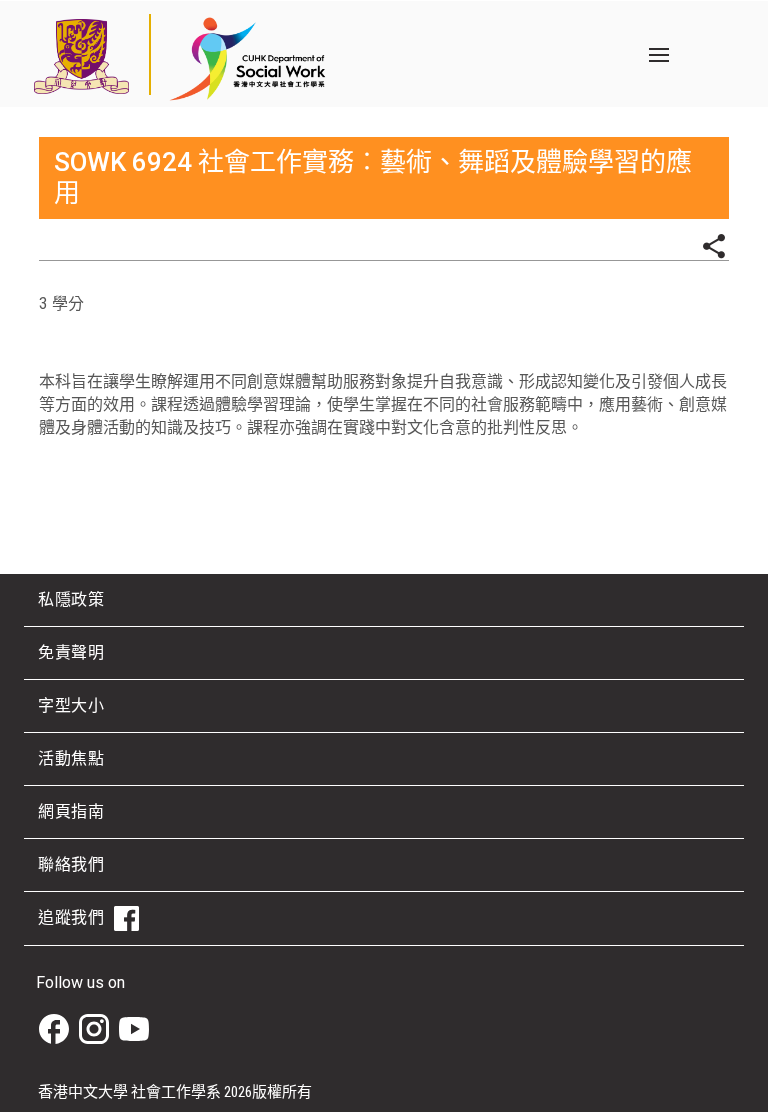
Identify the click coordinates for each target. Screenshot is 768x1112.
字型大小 (71, 705)
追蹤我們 (71, 917)
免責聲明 (71, 652)
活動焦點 (71, 758)
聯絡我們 (71, 864)
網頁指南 (71, 811)
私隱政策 (71, 599)
